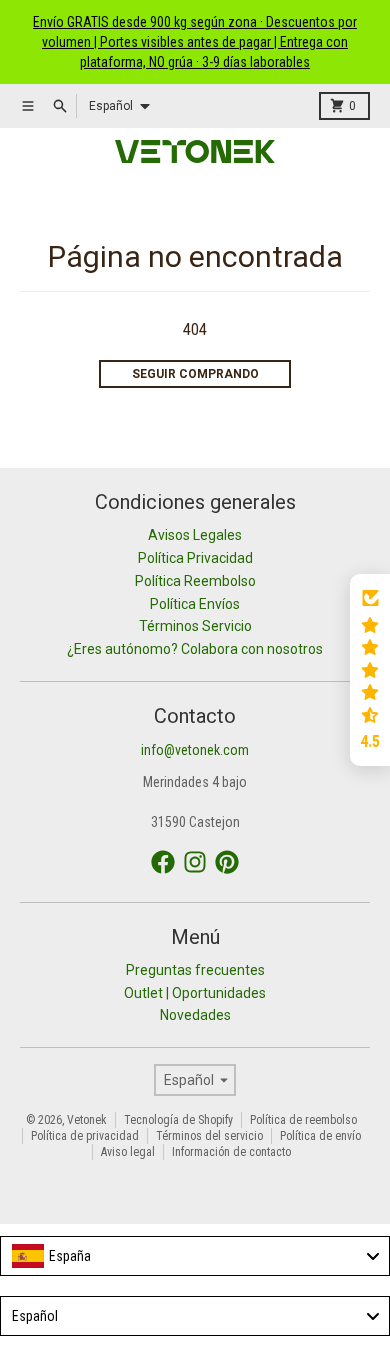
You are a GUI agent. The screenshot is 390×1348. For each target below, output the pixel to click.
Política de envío (320, 1136)
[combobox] (195, 1256)
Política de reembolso (303, 1120)
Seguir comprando (195, 374)
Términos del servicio (209, 1136)
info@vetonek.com (195, 750)
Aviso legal (128, 1152)
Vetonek (87, 1120)
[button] (370, 670)
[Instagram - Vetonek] (195, 862)
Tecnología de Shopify (178, 1120)
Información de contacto (231, 1152)
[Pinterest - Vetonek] (227, 862)
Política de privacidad (85, 1136)
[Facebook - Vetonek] (163, 862)
